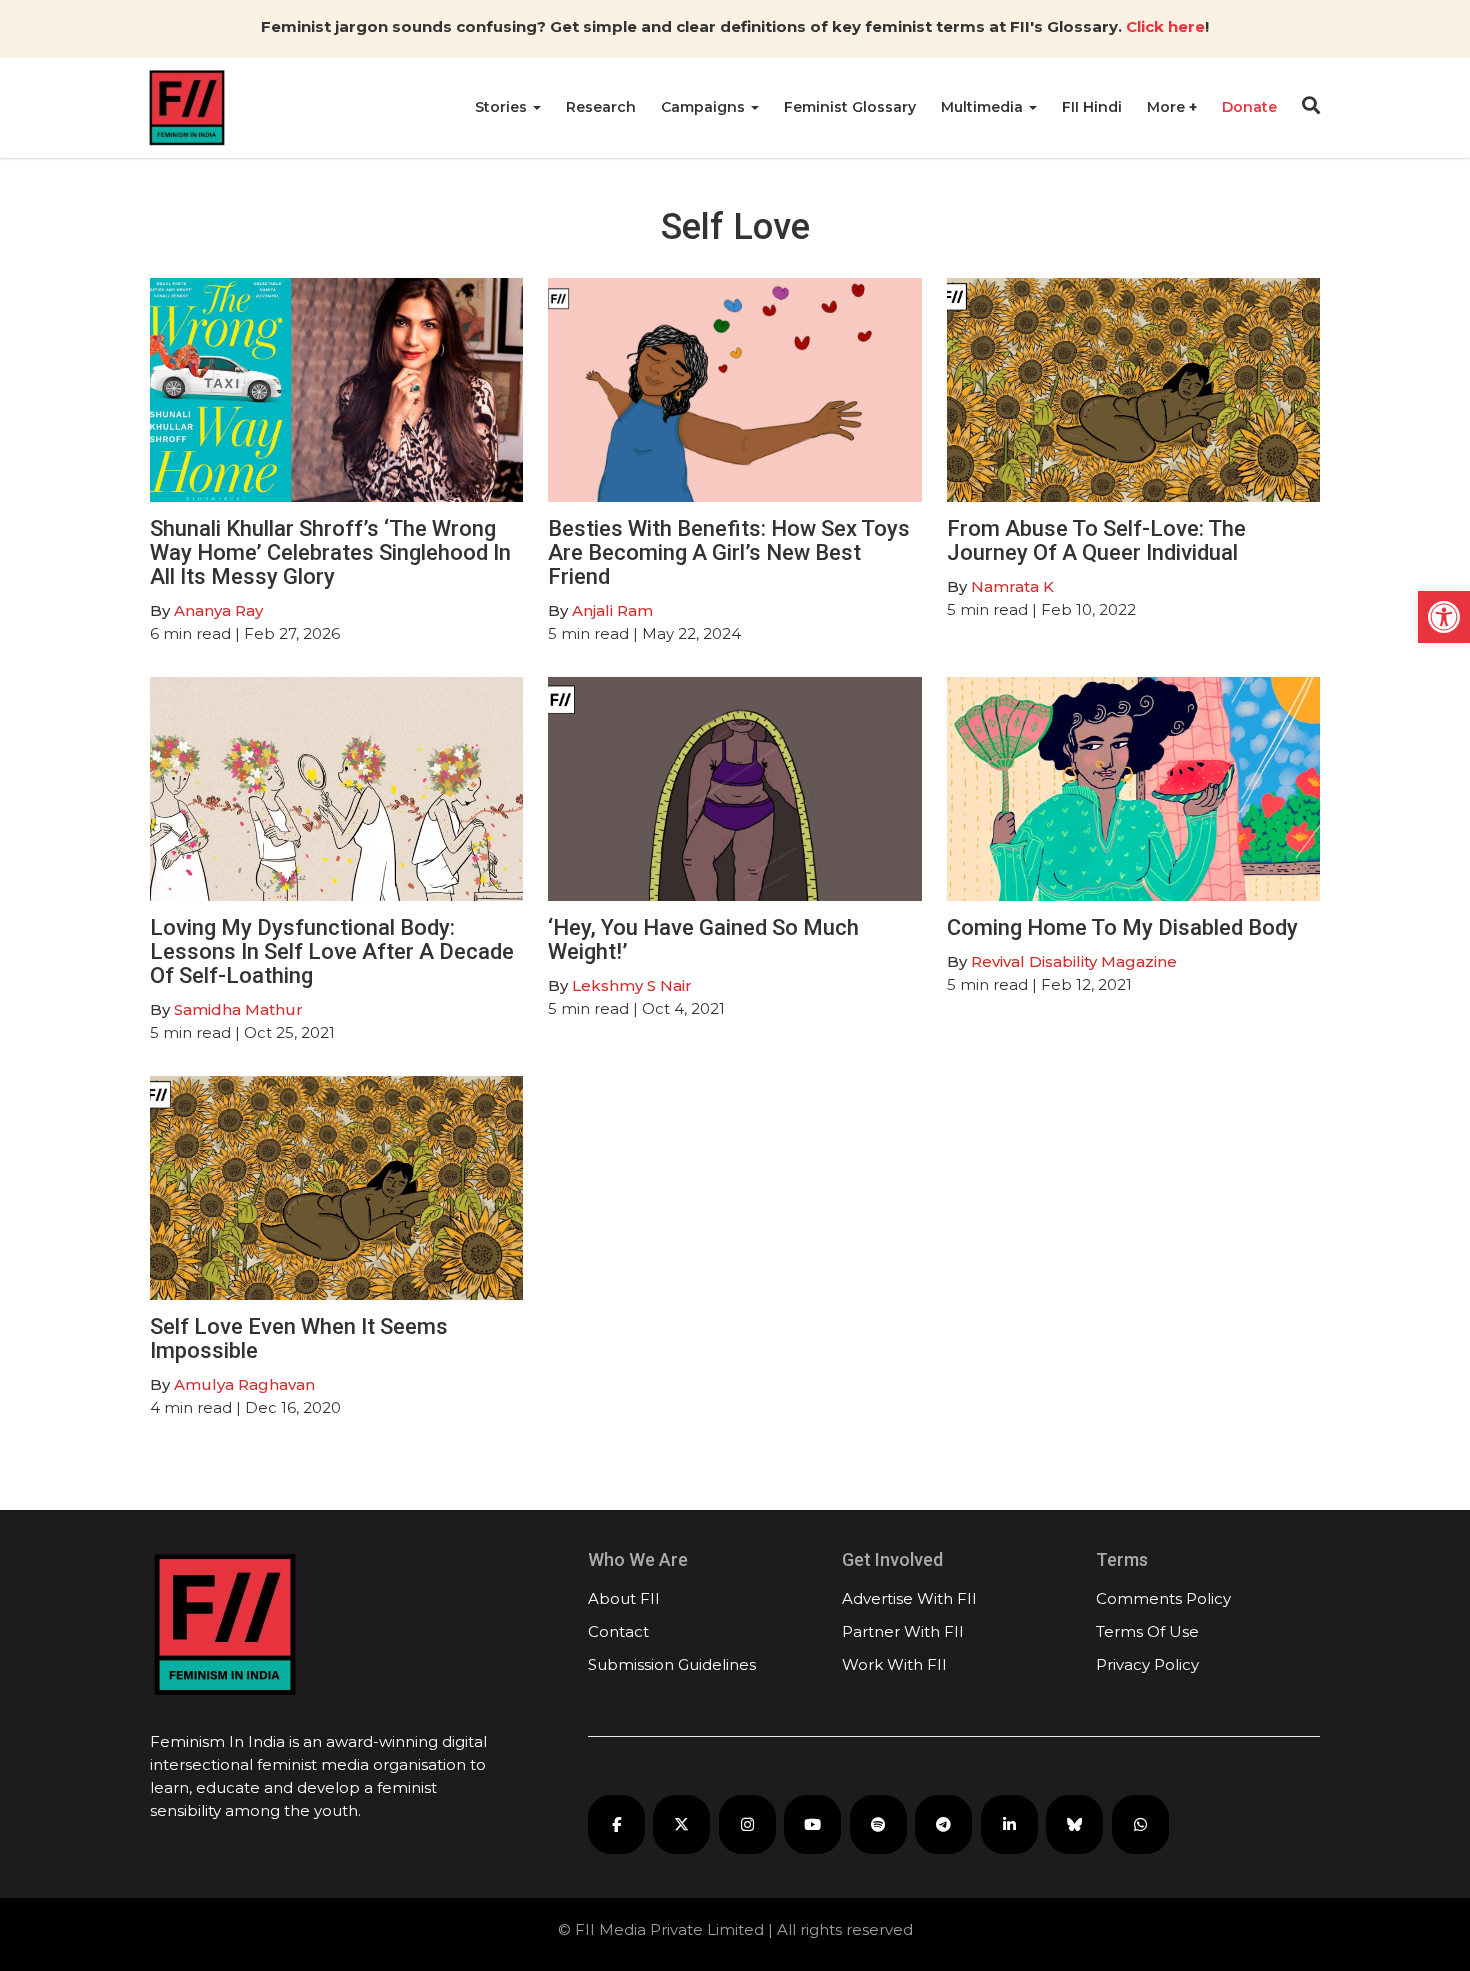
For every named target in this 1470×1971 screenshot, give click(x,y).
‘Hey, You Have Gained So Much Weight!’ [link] (703, 939)
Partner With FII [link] (903, 1631)
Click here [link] (1165, 26)
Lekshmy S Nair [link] (632, 985)
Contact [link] (618, 1631)
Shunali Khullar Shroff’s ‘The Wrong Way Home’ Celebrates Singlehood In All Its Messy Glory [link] (330, 552)
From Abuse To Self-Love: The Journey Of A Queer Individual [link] (1096, 540)
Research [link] (601, 107)
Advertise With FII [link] (909, 1598)
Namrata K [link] (1012, 586)
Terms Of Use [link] (1147, 1631)
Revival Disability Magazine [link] (1074, 961)
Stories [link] (503, 107)
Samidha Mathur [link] (238, 1009)
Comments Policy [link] (1163, 1598)
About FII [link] (624, 1598)
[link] (1444, 617)
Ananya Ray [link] (218, 610)
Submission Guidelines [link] (672, 1664)
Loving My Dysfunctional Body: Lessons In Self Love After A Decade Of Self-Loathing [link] (332, 951)
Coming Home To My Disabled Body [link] (1122, 927)
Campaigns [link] (705, 107)
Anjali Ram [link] (612, 610)
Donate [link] (1249, 107)
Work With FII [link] (894, 1664)
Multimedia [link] (984, 107)
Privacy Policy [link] (1147, 1664)
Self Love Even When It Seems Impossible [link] (299, 1338)
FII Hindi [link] (1092, 107)
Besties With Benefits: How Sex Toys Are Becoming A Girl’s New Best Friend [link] (729, 552)
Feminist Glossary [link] (850, 107)
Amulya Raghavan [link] (244, 1384)
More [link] (1168, 107)
